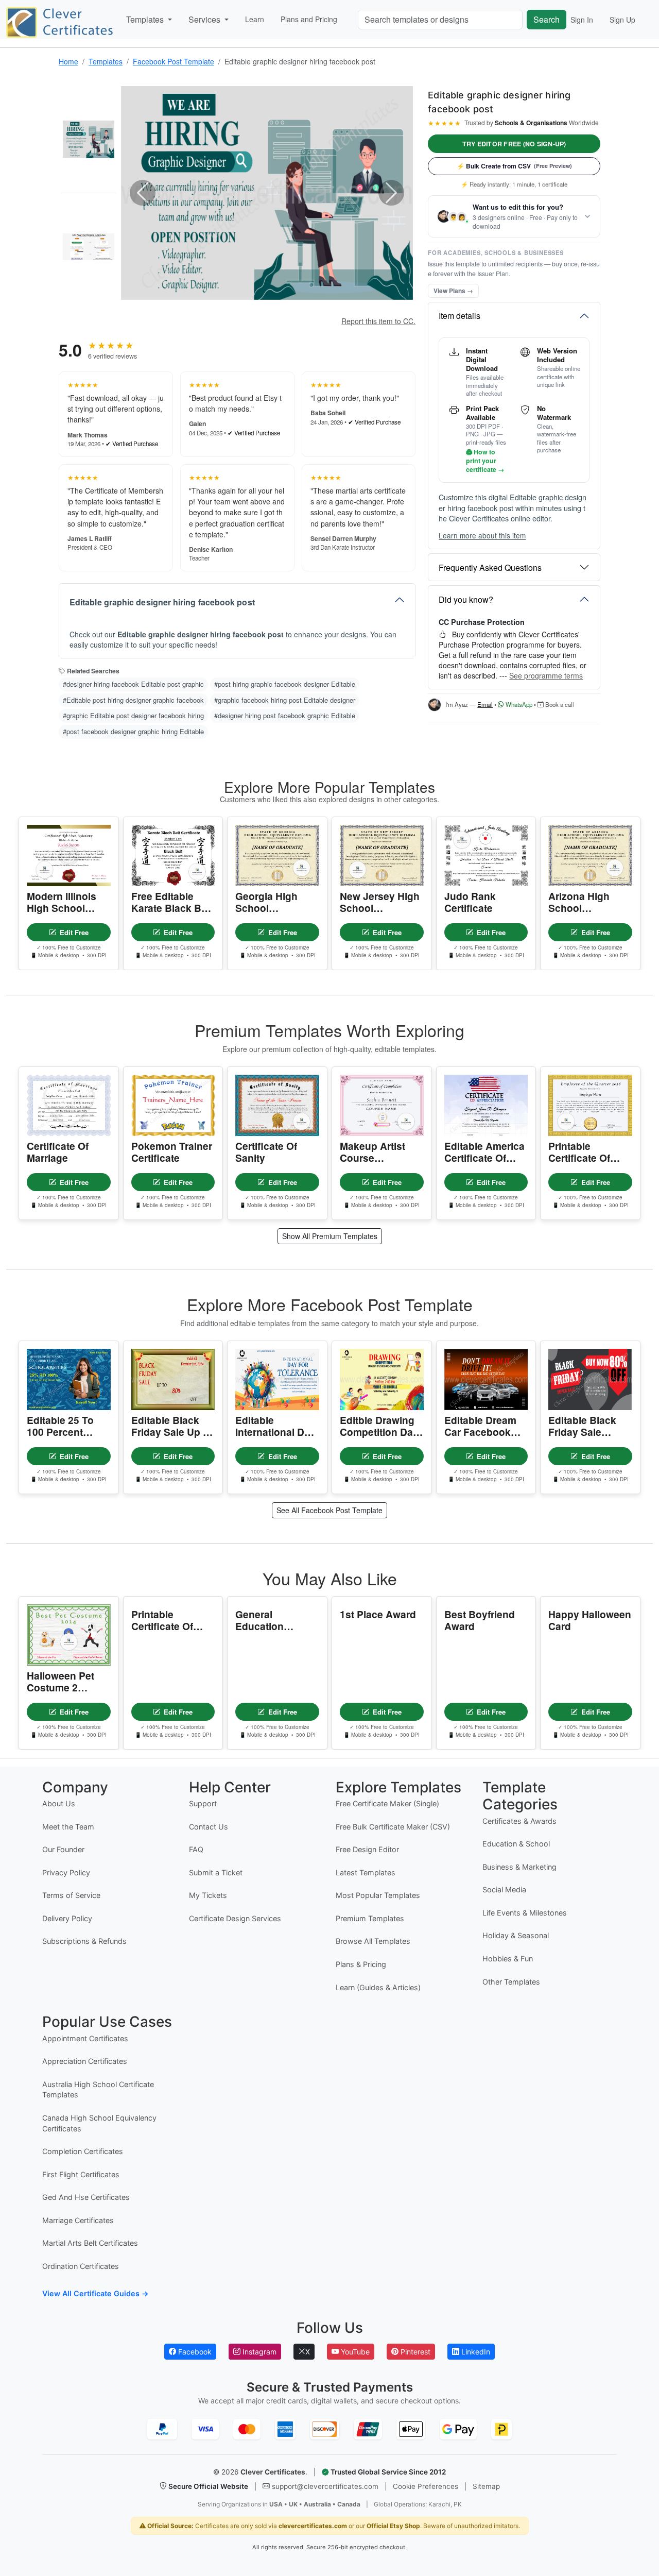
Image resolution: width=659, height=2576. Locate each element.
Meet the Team (68, 1827)
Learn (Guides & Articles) (378, 1987)
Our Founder (63, 1849)
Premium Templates (370, 1918)
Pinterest (414, 2352)
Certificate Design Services (235, 1918)
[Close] (636, 2540)
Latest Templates (366, 1872)
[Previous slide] (143, 193)
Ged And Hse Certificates (86, 2197)
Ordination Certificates (81, 2266)
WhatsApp (518, 704)
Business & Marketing (519, 1867)
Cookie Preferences (426, 2486)
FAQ (196, 1849)
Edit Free (74, 932)
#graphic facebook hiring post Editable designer (285, 700)
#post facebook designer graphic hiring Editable (133, 731)
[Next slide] (391, 193)
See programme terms (546, 675)
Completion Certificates (83, 2151)
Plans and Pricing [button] (309, 19)
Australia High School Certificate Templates (98, 2090)
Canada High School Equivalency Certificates (99, 2123)
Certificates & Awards (519, 1821)
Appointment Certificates (85, 2038)
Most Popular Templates (378, 1895)
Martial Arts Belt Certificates (90, 2243)
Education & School (516, 1844)
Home (68, 61)
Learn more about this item (482, 536)
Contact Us (209, 1827)
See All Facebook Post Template (329, 1510)
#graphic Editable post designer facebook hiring (133, 715)
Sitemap (486, 2486)
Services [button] (205, 19)
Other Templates (511, 1982)
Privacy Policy (66, 1872)
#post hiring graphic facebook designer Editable (285, 684)
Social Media (504, 1889)
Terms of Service (71, 1895)
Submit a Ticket (216, 1872)
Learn (255, 19)
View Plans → (453, 291)
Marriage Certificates (78, 2220)
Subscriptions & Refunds (84, 1941)
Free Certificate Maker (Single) (387, 1803)
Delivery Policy (67, 1918)
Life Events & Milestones (525, 1913)
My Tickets (208, 1895)
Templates (106, 61)
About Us (59, 1803)
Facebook (194, 2352)
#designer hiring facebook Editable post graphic (133, 684)
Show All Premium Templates (330, 1236)
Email (485, 704)
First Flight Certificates (81, 2174)
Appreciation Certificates (85, 2061)
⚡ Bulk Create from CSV (514, 166)
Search (547, 19)
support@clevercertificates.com (325, 2486)
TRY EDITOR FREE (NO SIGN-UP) (514, 144)
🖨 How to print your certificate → (485, 461)
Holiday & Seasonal (516, 1935)
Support (203, 1803)
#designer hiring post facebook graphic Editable (285, 715)
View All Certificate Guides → (96, 2293)
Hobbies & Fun (508, 1959)
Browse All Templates (373, 1941)
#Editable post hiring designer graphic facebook (133, 700)
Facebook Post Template (174, 61)
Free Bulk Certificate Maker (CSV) (393, 1827)
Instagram (258, 2352)
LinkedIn (475, 2352)
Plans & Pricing (361, 1964)
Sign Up (622, 20)
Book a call (559, 704)
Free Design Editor (367, 1849)
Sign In (582, 20)
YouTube (354, 2352)
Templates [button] (146, 19)
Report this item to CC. (378, 321)
